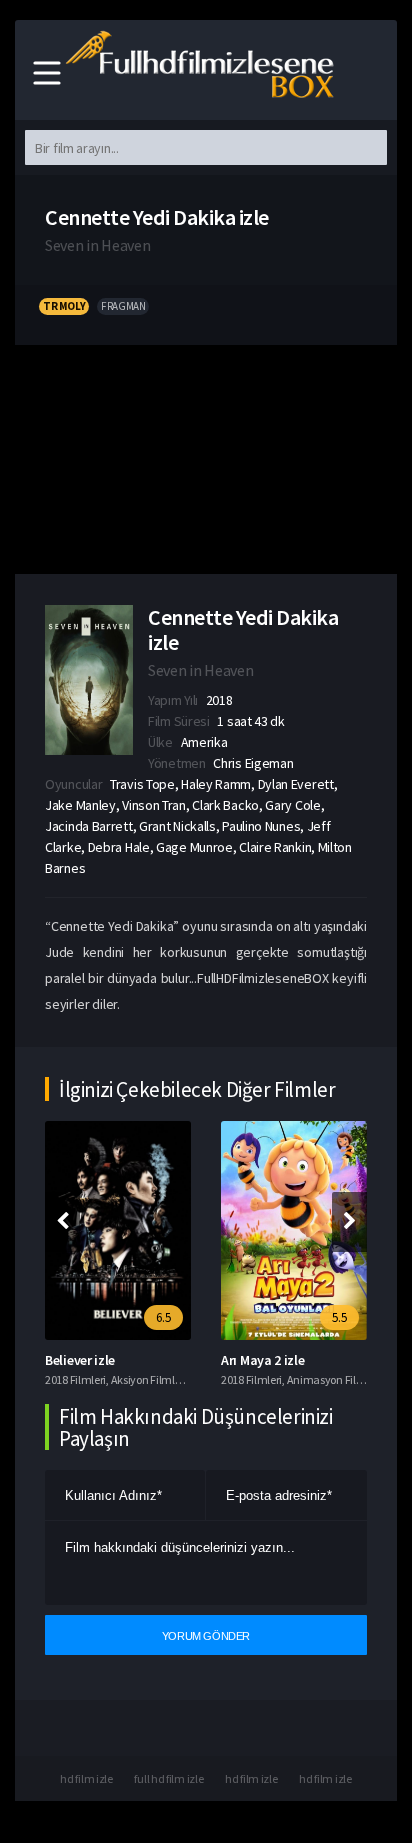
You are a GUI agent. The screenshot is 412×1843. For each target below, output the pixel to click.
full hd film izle (168, 1778)
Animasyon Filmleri (334, 1379)
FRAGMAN (123, 306)
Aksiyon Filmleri (149, 1379)
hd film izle (86, 1778)
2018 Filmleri (75, 1379)
